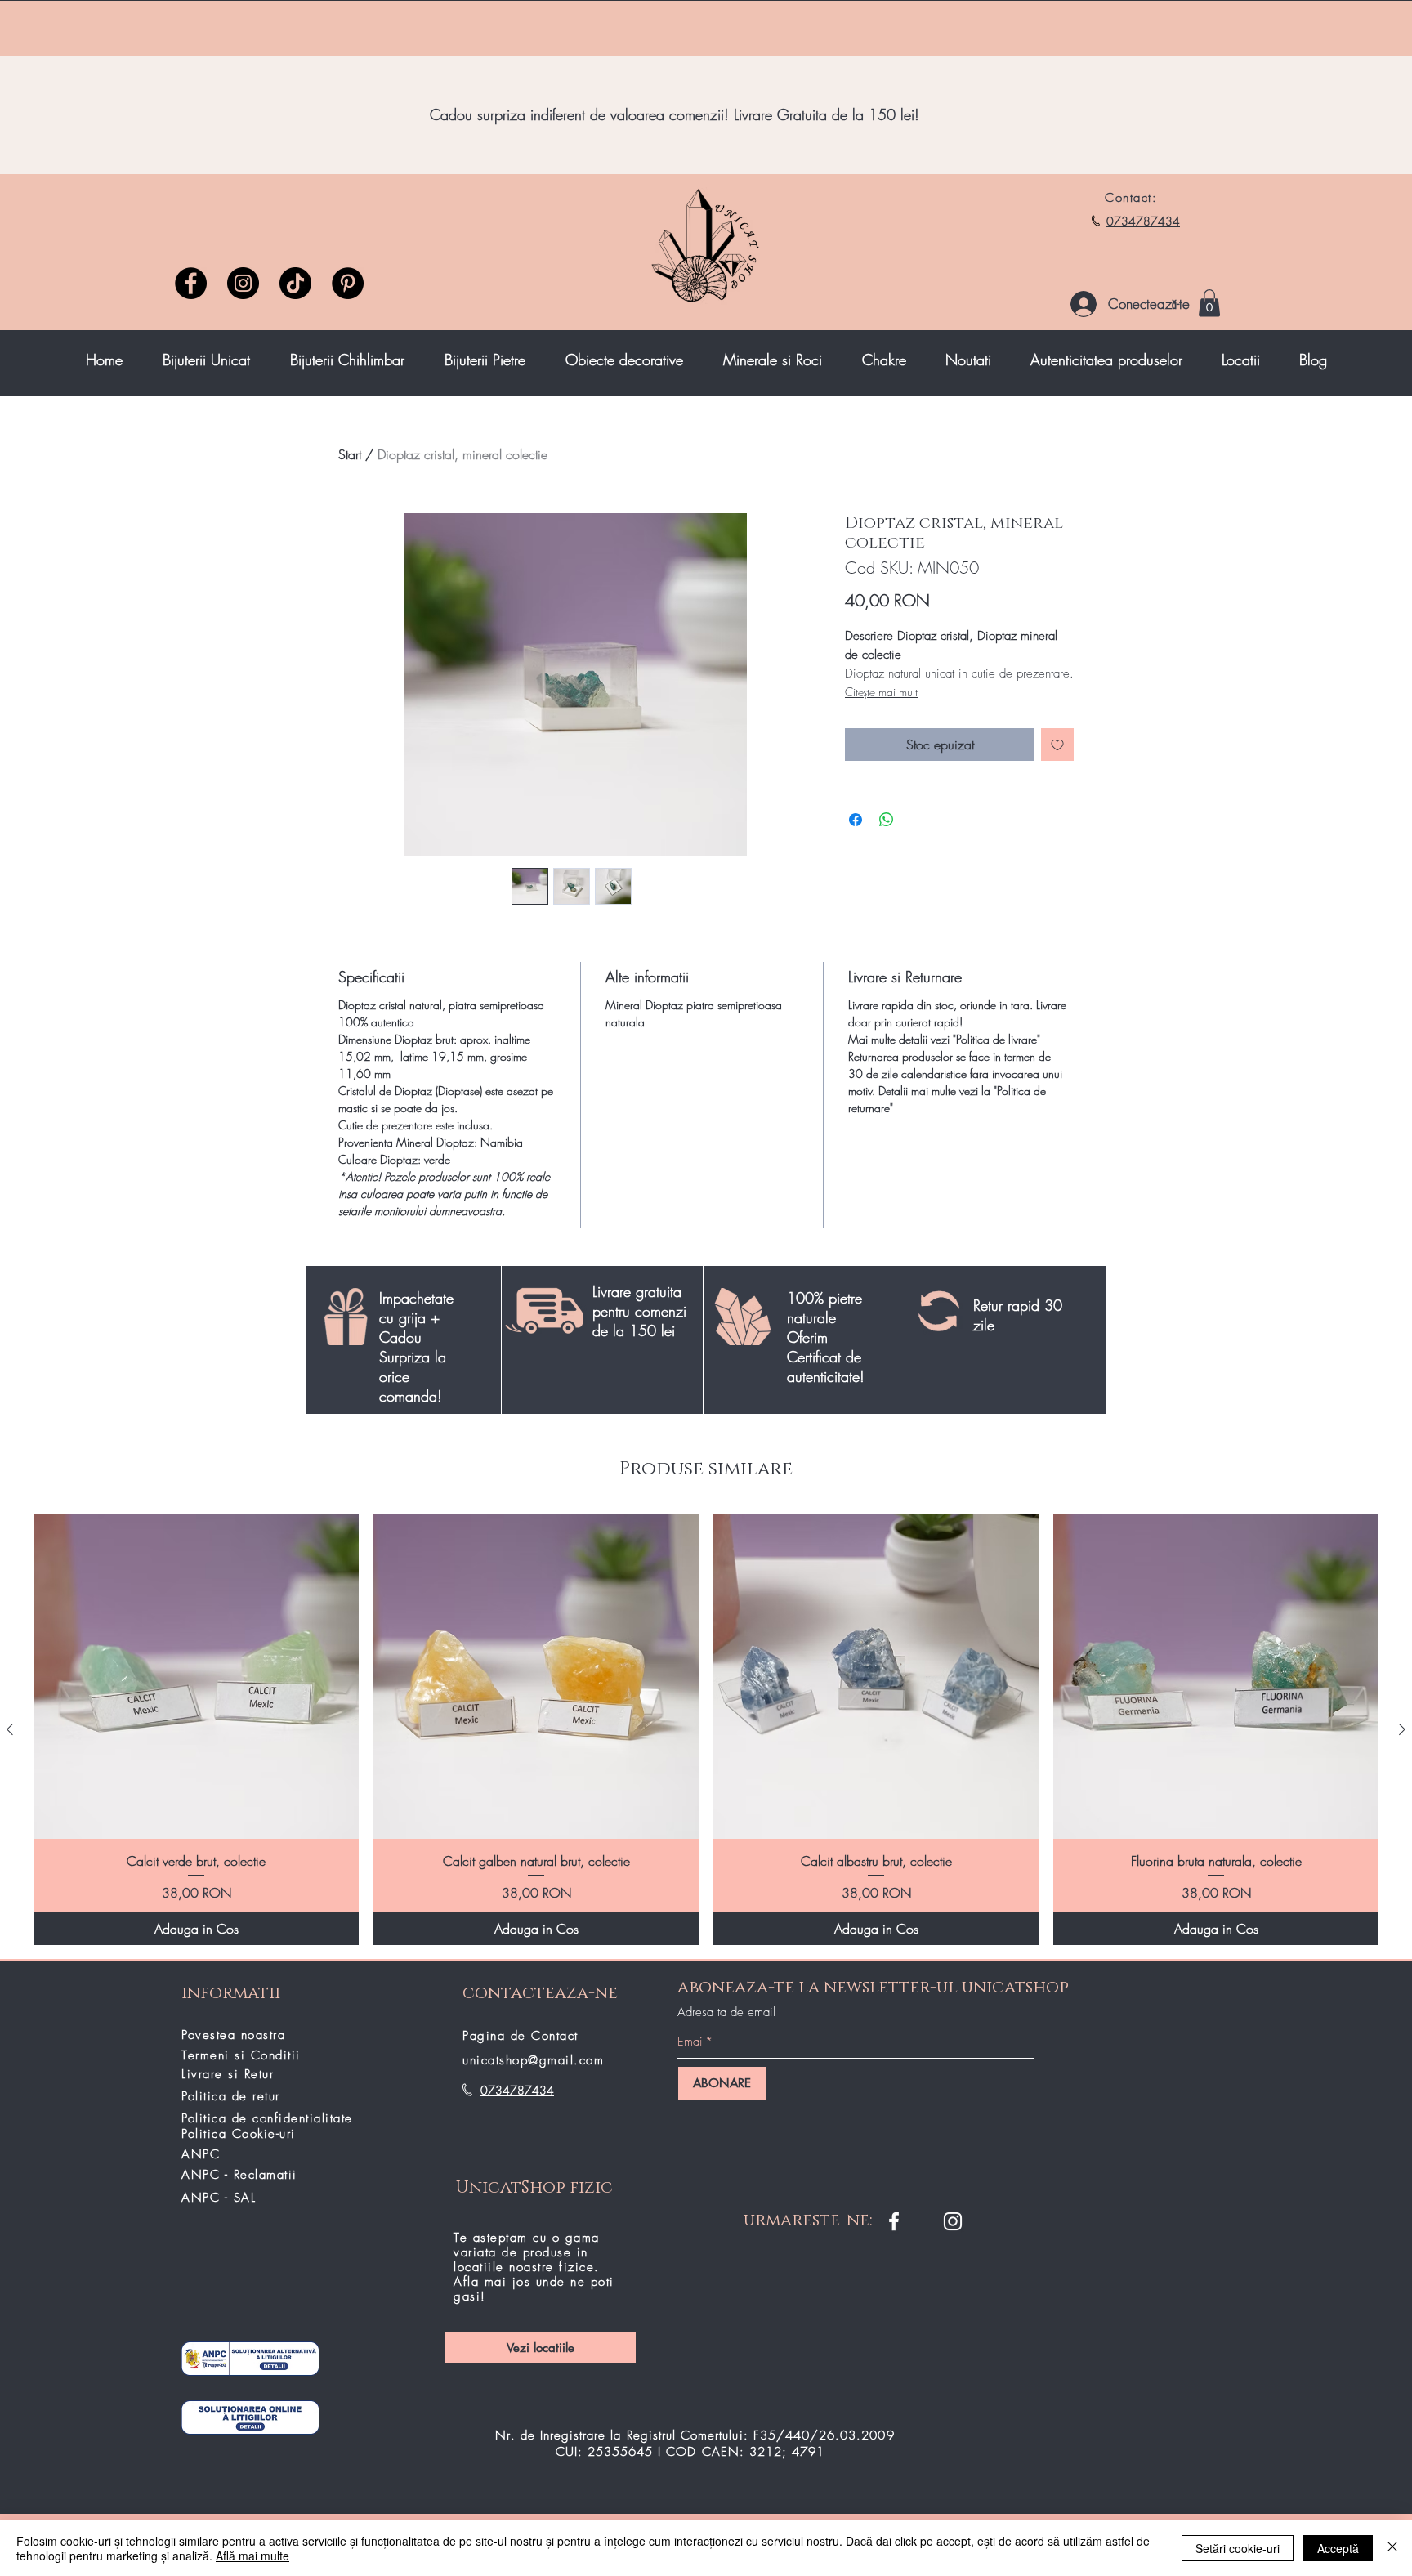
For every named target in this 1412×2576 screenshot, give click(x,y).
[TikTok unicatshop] (295, 283)
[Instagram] (243, 283)
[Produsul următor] (1402, 1729)
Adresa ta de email (726, 2012)
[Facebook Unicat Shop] (894, 2221)
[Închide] (1392, 2548)
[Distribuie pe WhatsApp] (887, 820)
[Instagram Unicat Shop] (953, 2221)
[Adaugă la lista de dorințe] (1057, 745)
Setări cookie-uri (1238, 2548)
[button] (1209, 303)
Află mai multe (252, 2556)
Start (350, 454)
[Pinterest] (348, 283)
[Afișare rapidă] (196, 1676)
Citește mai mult (881, 692)
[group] (706, 1729)
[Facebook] (191, 283)
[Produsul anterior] (10, 1729)
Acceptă (1338, 2548)
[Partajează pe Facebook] (856, 820)
